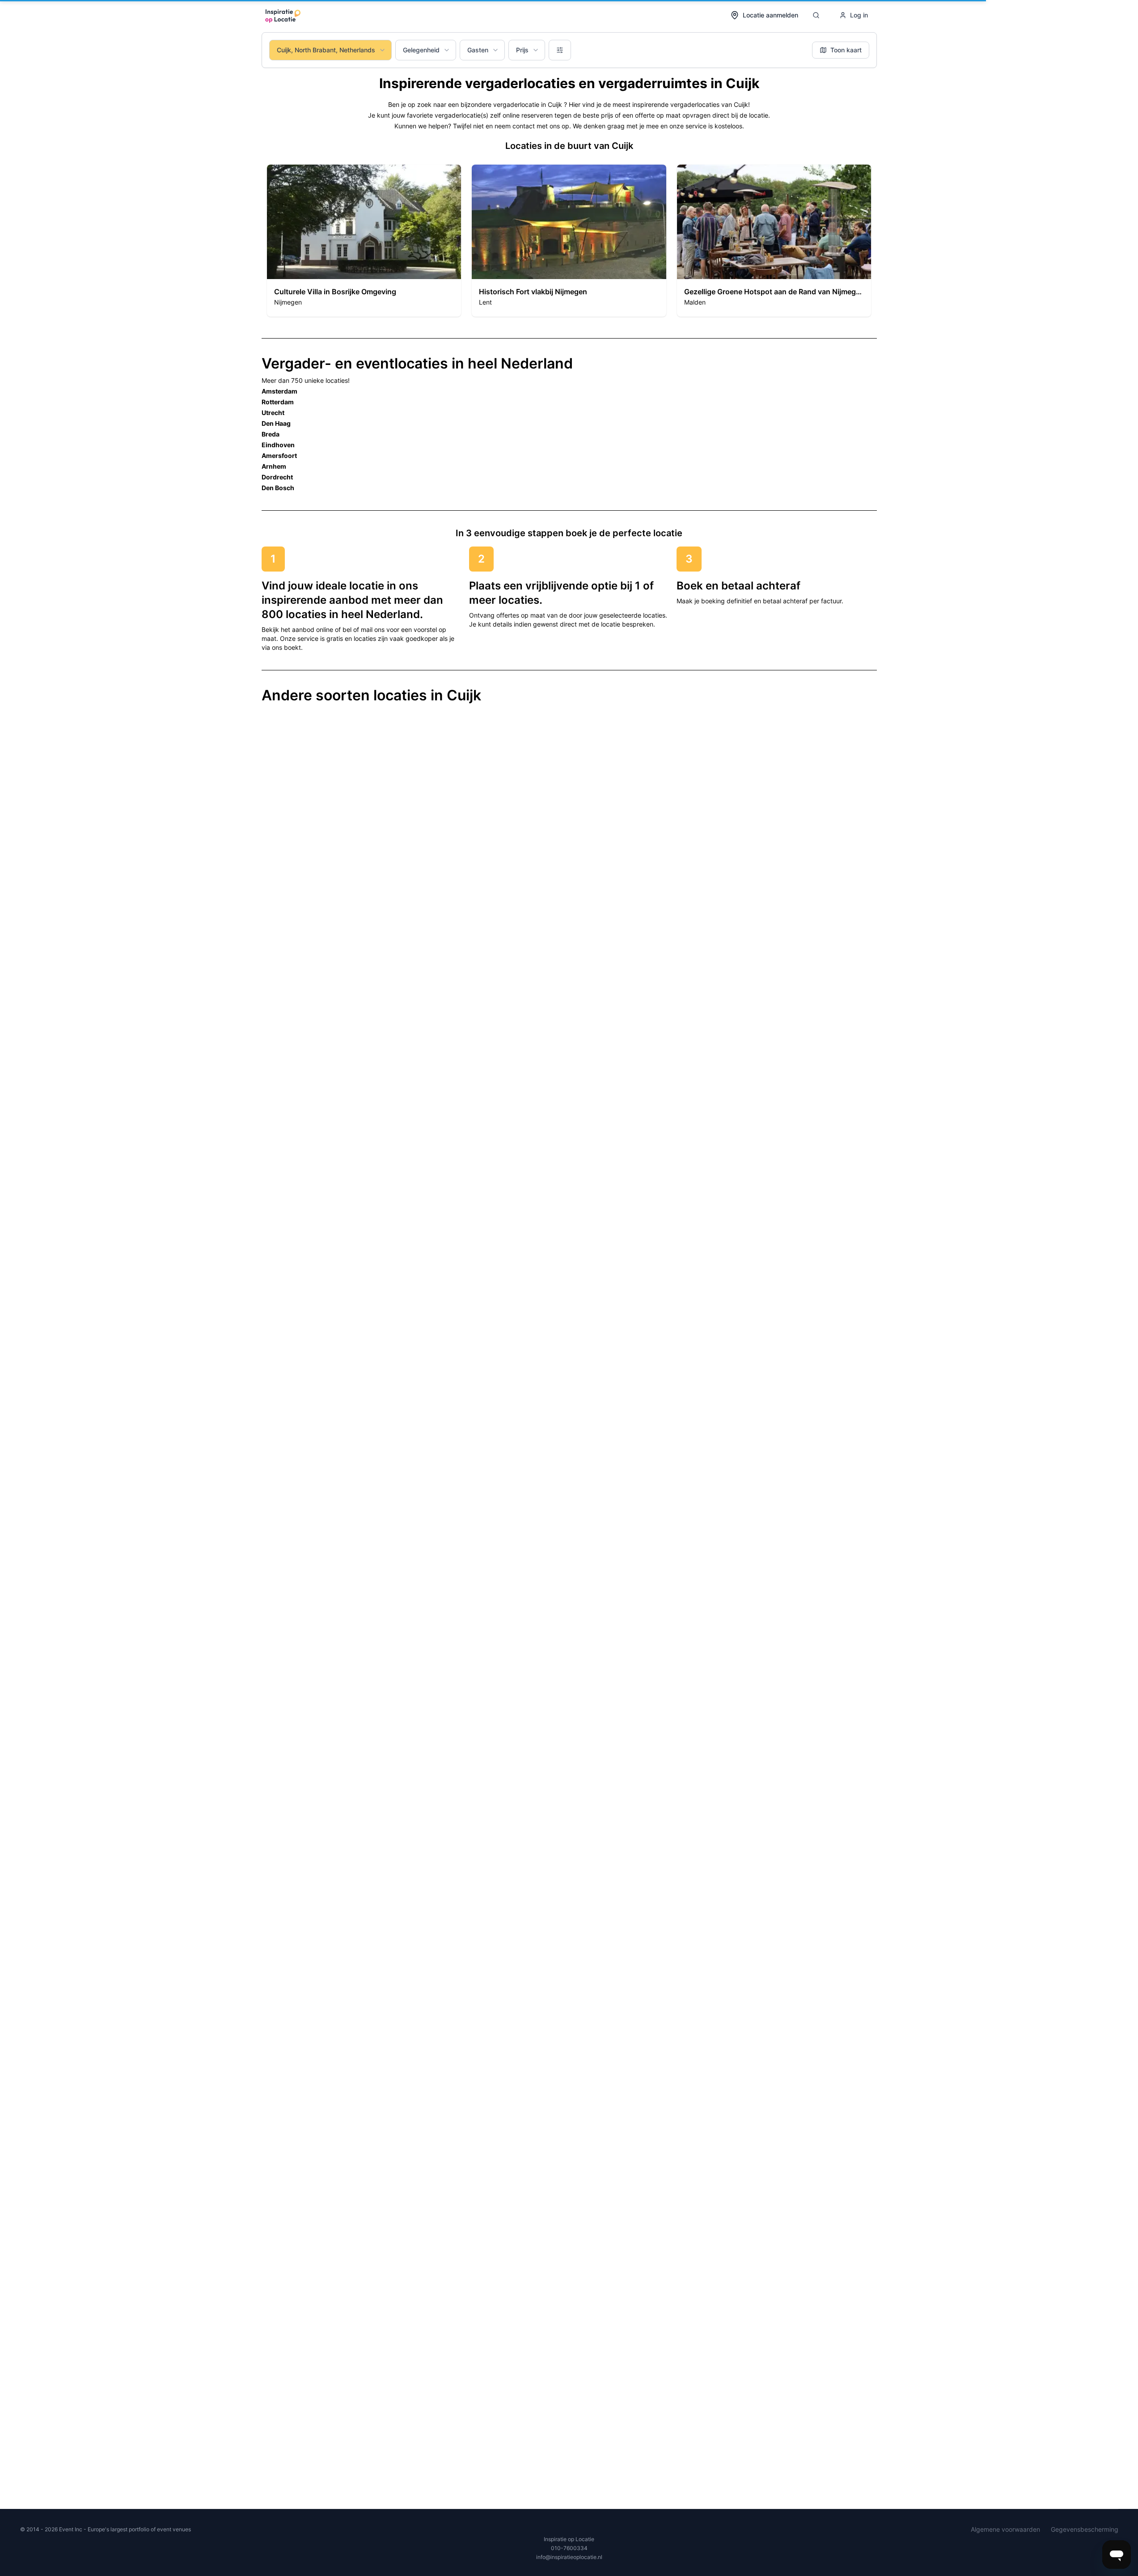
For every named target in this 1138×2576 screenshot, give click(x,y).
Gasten (478, 50)
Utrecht (273, 413)
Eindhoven (278, 445)
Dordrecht (277, 477)
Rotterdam (278, 402)
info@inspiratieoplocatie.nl (569, 2557)
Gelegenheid (421, 50)
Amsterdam (279, 391)
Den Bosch (278, 488)
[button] (364, 241)
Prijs (522, 50)
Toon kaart (846, 50)
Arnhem (274, 466)
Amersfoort (279, 455)
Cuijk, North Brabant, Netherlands (326, 50)
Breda (271, 434)
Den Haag (276, 423)
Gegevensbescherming (1085, 2529)
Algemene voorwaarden (1005, 2529)
